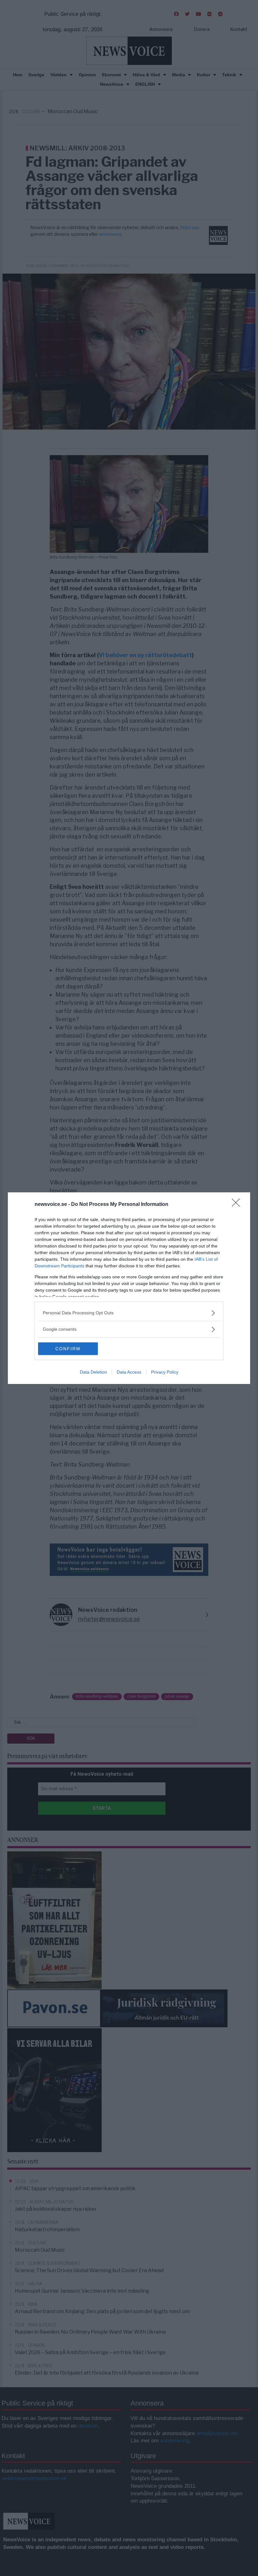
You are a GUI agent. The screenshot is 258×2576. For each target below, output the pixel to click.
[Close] (238, 1205)
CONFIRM (68, 1349)
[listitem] (129, 1313)
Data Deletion (93, 1372)
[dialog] (129, 1288)
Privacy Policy (165, 1372)
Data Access (129, 1372)
